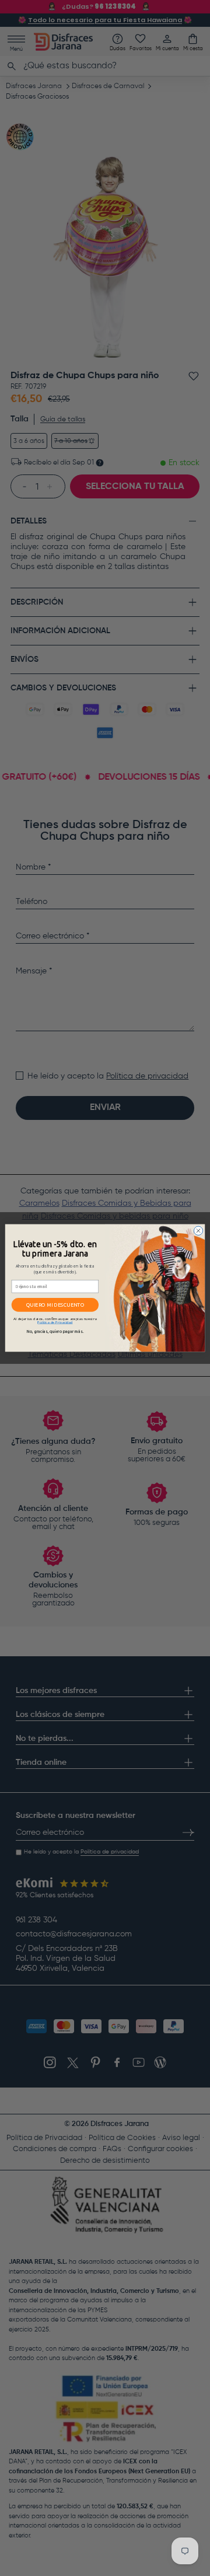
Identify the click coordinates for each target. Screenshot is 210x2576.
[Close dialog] (198, 1231)
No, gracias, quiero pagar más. (55, 1332)
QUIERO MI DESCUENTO (55, 1305)
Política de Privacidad (55, 1322)
